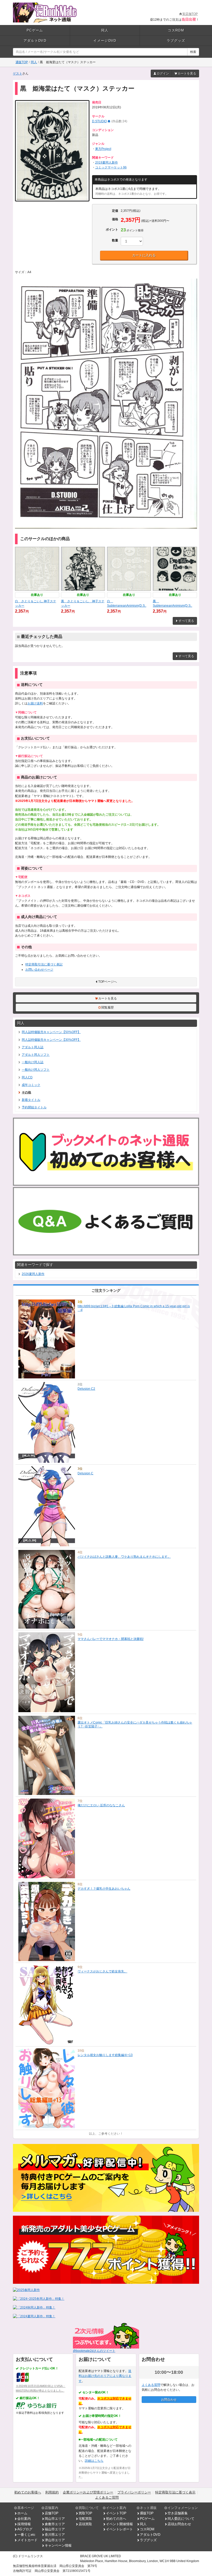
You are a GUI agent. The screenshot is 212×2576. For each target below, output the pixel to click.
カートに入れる (144, 255)
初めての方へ (116, 2519)
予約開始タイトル (34, 1107)
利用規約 (52, 2492)
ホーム (22, 2513)
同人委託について (181, 2519)
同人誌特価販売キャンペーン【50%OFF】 (51, 1032)
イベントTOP (116, 2513)
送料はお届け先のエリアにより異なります (105, 2376)
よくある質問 (151, 2385)
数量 (115, 240)
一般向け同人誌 (33, 1062)
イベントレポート (119, 2529)
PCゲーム (35, 30)
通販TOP (22, 62)
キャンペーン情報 (58, 2545)
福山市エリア (55, 2529)
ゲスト (18, 74)
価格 (115, 219)
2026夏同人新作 (33, 1274)
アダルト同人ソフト (36, 1055)
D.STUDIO (99, 121)
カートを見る (187, 74)
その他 (26, 1092)
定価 (115, 211)
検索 (193, 52)
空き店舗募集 (178, 2513)
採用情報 (24, 2524)
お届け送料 (35, 703)
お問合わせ (169, 2400)
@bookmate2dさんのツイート (94, 2351)
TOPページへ (108, 982)
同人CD (27, 1077)
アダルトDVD (35, 41)
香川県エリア (55, 2535)
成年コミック (31, 1085)
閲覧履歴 (108, 1007)
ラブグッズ (176, 41)
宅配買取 (85, 2519)
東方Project (103, 149)
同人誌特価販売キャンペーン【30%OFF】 (51, 1040)
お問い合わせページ (39, 970)
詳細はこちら (94, 2461)
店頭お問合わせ (179, 2524)
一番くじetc (26, 2535)
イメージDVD (105, 41)
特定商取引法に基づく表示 (175, 2492)
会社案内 (24, 2519)
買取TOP (85, 2513)
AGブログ (25, 2529)
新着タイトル (31, 1100)
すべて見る (186, 621)
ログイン (163, 74)
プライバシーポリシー (134, 2492)
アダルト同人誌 (33, 1047)
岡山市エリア (55, 2519)
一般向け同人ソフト (36, 1070)
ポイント (112, 230)
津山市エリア (55, 2540)
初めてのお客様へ (28, 2492)
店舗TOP (52, 2513)
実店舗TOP (190, 14)
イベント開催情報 (119, 2524)
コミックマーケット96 (111, 167)
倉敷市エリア (55, 2524)
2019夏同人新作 (107, 162)
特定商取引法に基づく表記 (44, 964)
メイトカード (27, 2540)
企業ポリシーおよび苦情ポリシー (88, 2492)
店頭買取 (85, 2524)
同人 (105, 30)
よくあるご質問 (107, 2497)
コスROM (176, 30)
